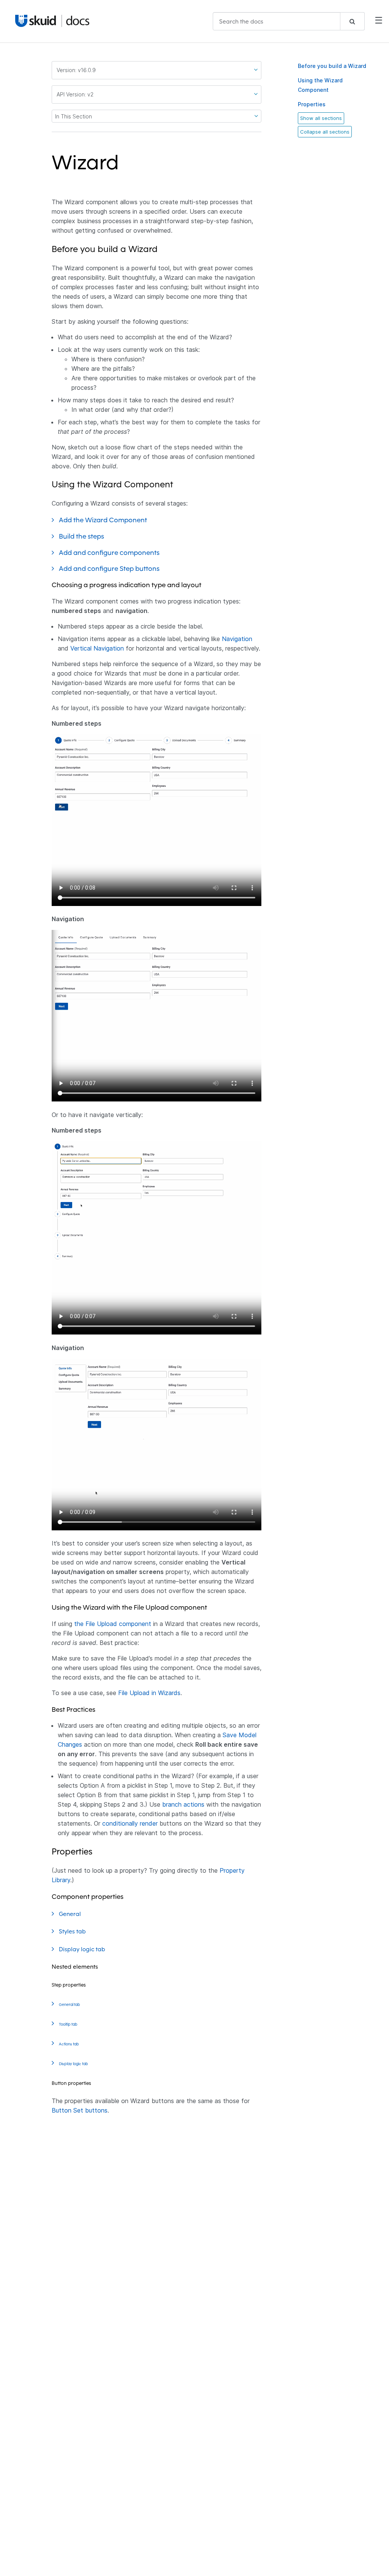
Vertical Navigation (97, 648)
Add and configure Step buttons (110, 568)
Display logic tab (83, 1949)
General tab (70, 2005)
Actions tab (69, 2044)
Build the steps (82, 536)
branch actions (183, 1804)
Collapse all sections (325, 132)
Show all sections (321, 118)
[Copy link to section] (124, 167)
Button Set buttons (80, 2110)
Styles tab (73, 1931)
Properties (312, 104)
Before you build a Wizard (332, 66)
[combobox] (289, 21)
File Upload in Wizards (149, 1693)
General (71, 1914)
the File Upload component (113, 1624)
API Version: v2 (75, 94)
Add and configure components (110, 552)
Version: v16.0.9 (76, 70)
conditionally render (130, 1823)
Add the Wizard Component (104, 520)
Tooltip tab (69, 2024)
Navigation (237, 639)
